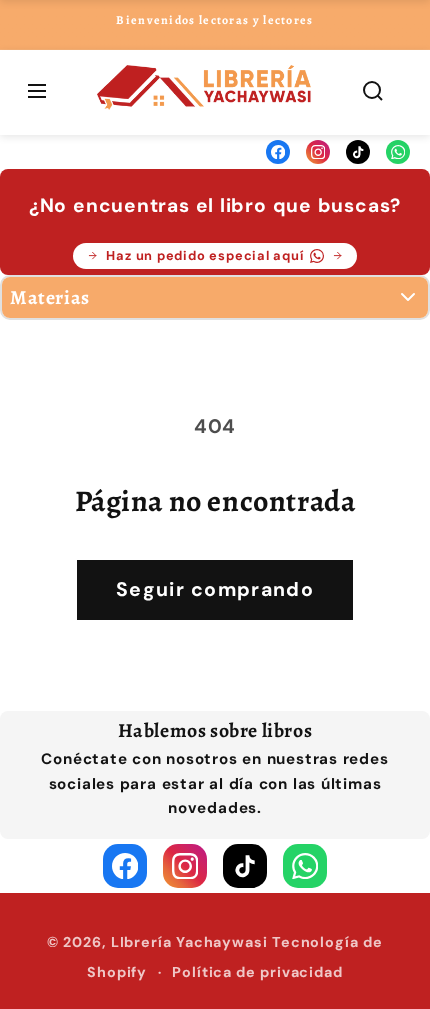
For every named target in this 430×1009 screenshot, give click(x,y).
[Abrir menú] (37, 92)
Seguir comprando (215, 589)
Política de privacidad (257, 972)
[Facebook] (278, 152)
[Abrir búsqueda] (373, 92)
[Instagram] (318, 152)
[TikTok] (358, 152)
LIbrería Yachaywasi (189, 942)
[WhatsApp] (398, 152)
